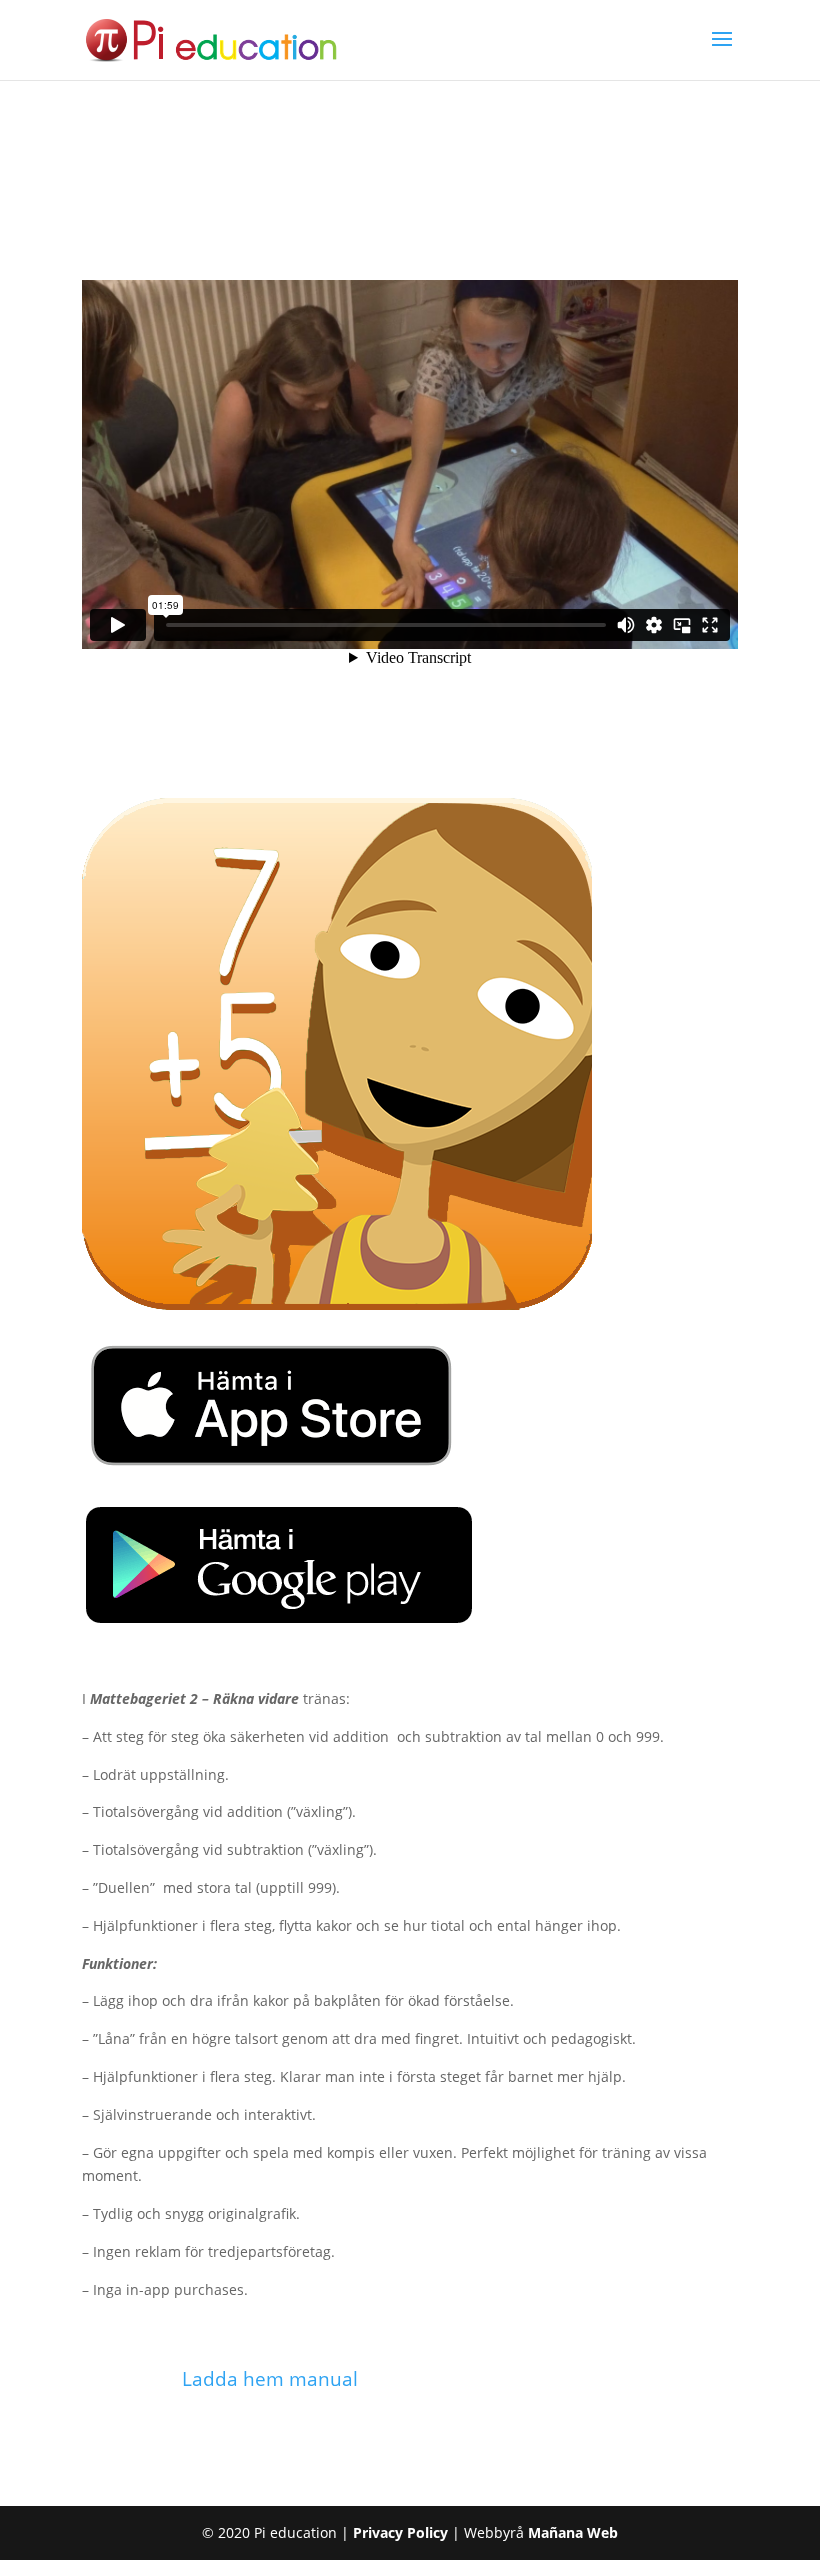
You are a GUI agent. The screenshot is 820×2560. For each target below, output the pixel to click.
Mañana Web (573, 2532)
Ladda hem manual (270, 2379)
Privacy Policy (400, 2532)
